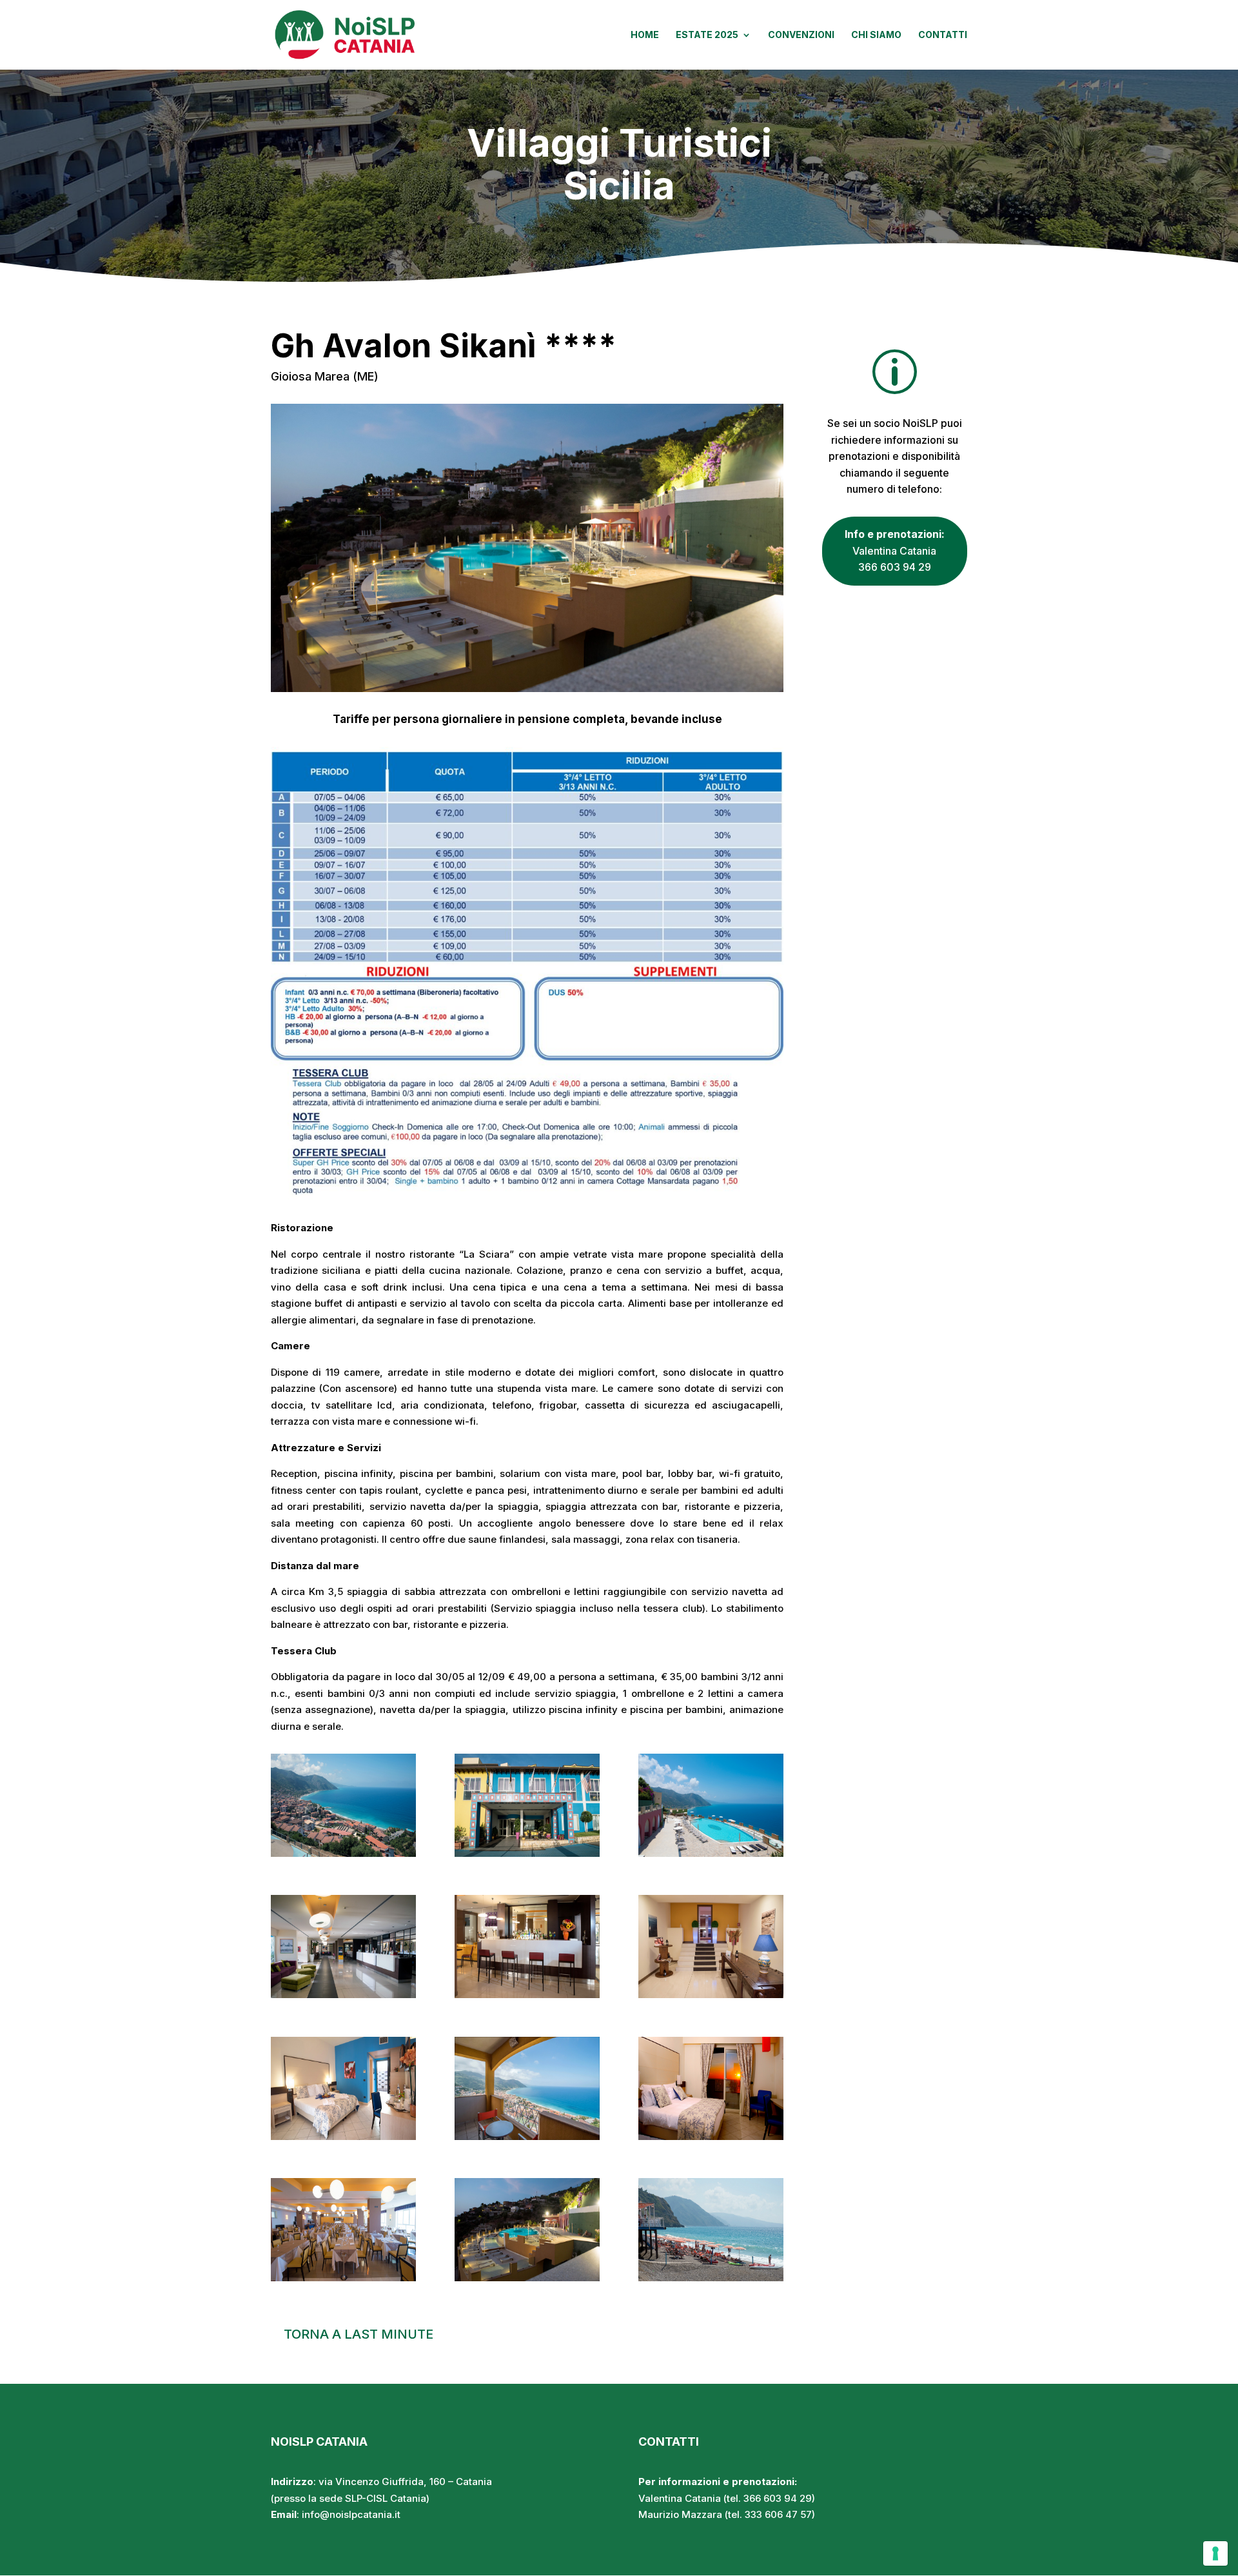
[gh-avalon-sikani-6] (711, 1995)
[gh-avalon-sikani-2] (527, 1853)
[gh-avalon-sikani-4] (343, 1995)
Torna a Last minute (359, 2334)
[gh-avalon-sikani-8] (527, 2136)
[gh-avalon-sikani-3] (711, 1853)
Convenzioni (801, 35)
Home (645, 35)
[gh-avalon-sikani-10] (343, 2278)
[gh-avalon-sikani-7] (343, 2136)
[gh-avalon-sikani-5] (527, 1995)
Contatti (943, 35)
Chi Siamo (876, 35)
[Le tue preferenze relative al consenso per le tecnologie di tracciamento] (1215, 2553)
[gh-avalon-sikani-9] (711, 2136)
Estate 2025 (707, 35)
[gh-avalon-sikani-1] (343, 1853)
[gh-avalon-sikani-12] (711, 2278)
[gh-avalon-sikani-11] (527, 2278)
